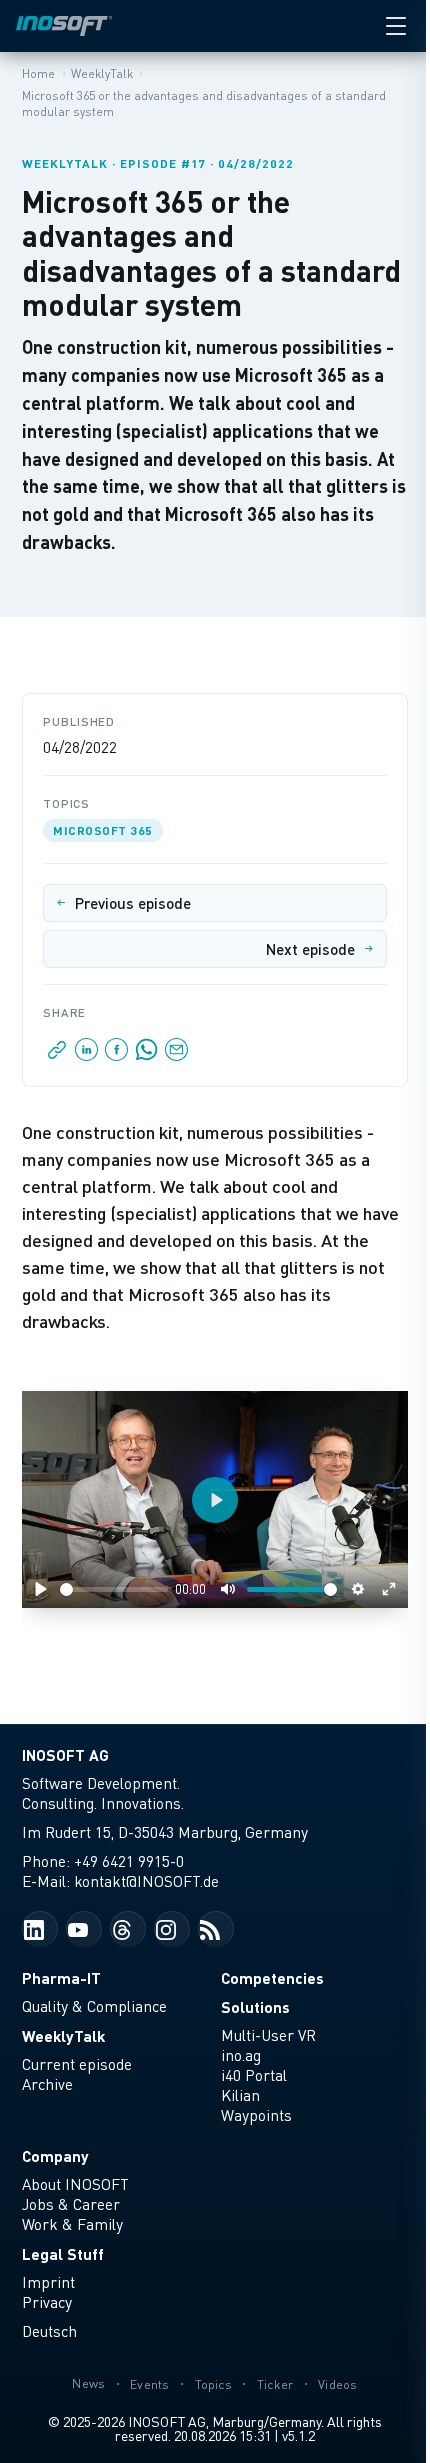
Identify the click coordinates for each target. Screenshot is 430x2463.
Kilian (240, 2095)
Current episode (77, 2064)
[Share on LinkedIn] (87, 1055)
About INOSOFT (75, 2184)
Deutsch (49, 2331)
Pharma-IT (61, 1977)
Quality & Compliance (94, 2006)
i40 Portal (254, 2075)
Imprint (48, 2282)
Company (55, 2155)
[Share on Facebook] (117, 1055)
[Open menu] (396, 26)
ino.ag (241, 2055)
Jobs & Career (71, 2204)
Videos (338, 2384)
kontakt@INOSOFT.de (146, 1881)
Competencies (272, 1977)
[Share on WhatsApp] (147, 1055)
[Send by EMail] (175, 1055)
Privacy (47, 2302)
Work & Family (72, 2224)
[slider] (113, 1589)
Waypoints (256, 2115)
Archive (47, 2084)
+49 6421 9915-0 (129, 1861)
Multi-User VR (268, 2035)
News (88, 2383)
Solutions (255, 2006)
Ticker (275, 2384)
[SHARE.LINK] (57, 1055)
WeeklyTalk (63, 2035)
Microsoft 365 (102, 830)
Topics (214, 2384)
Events (150, 2384)
